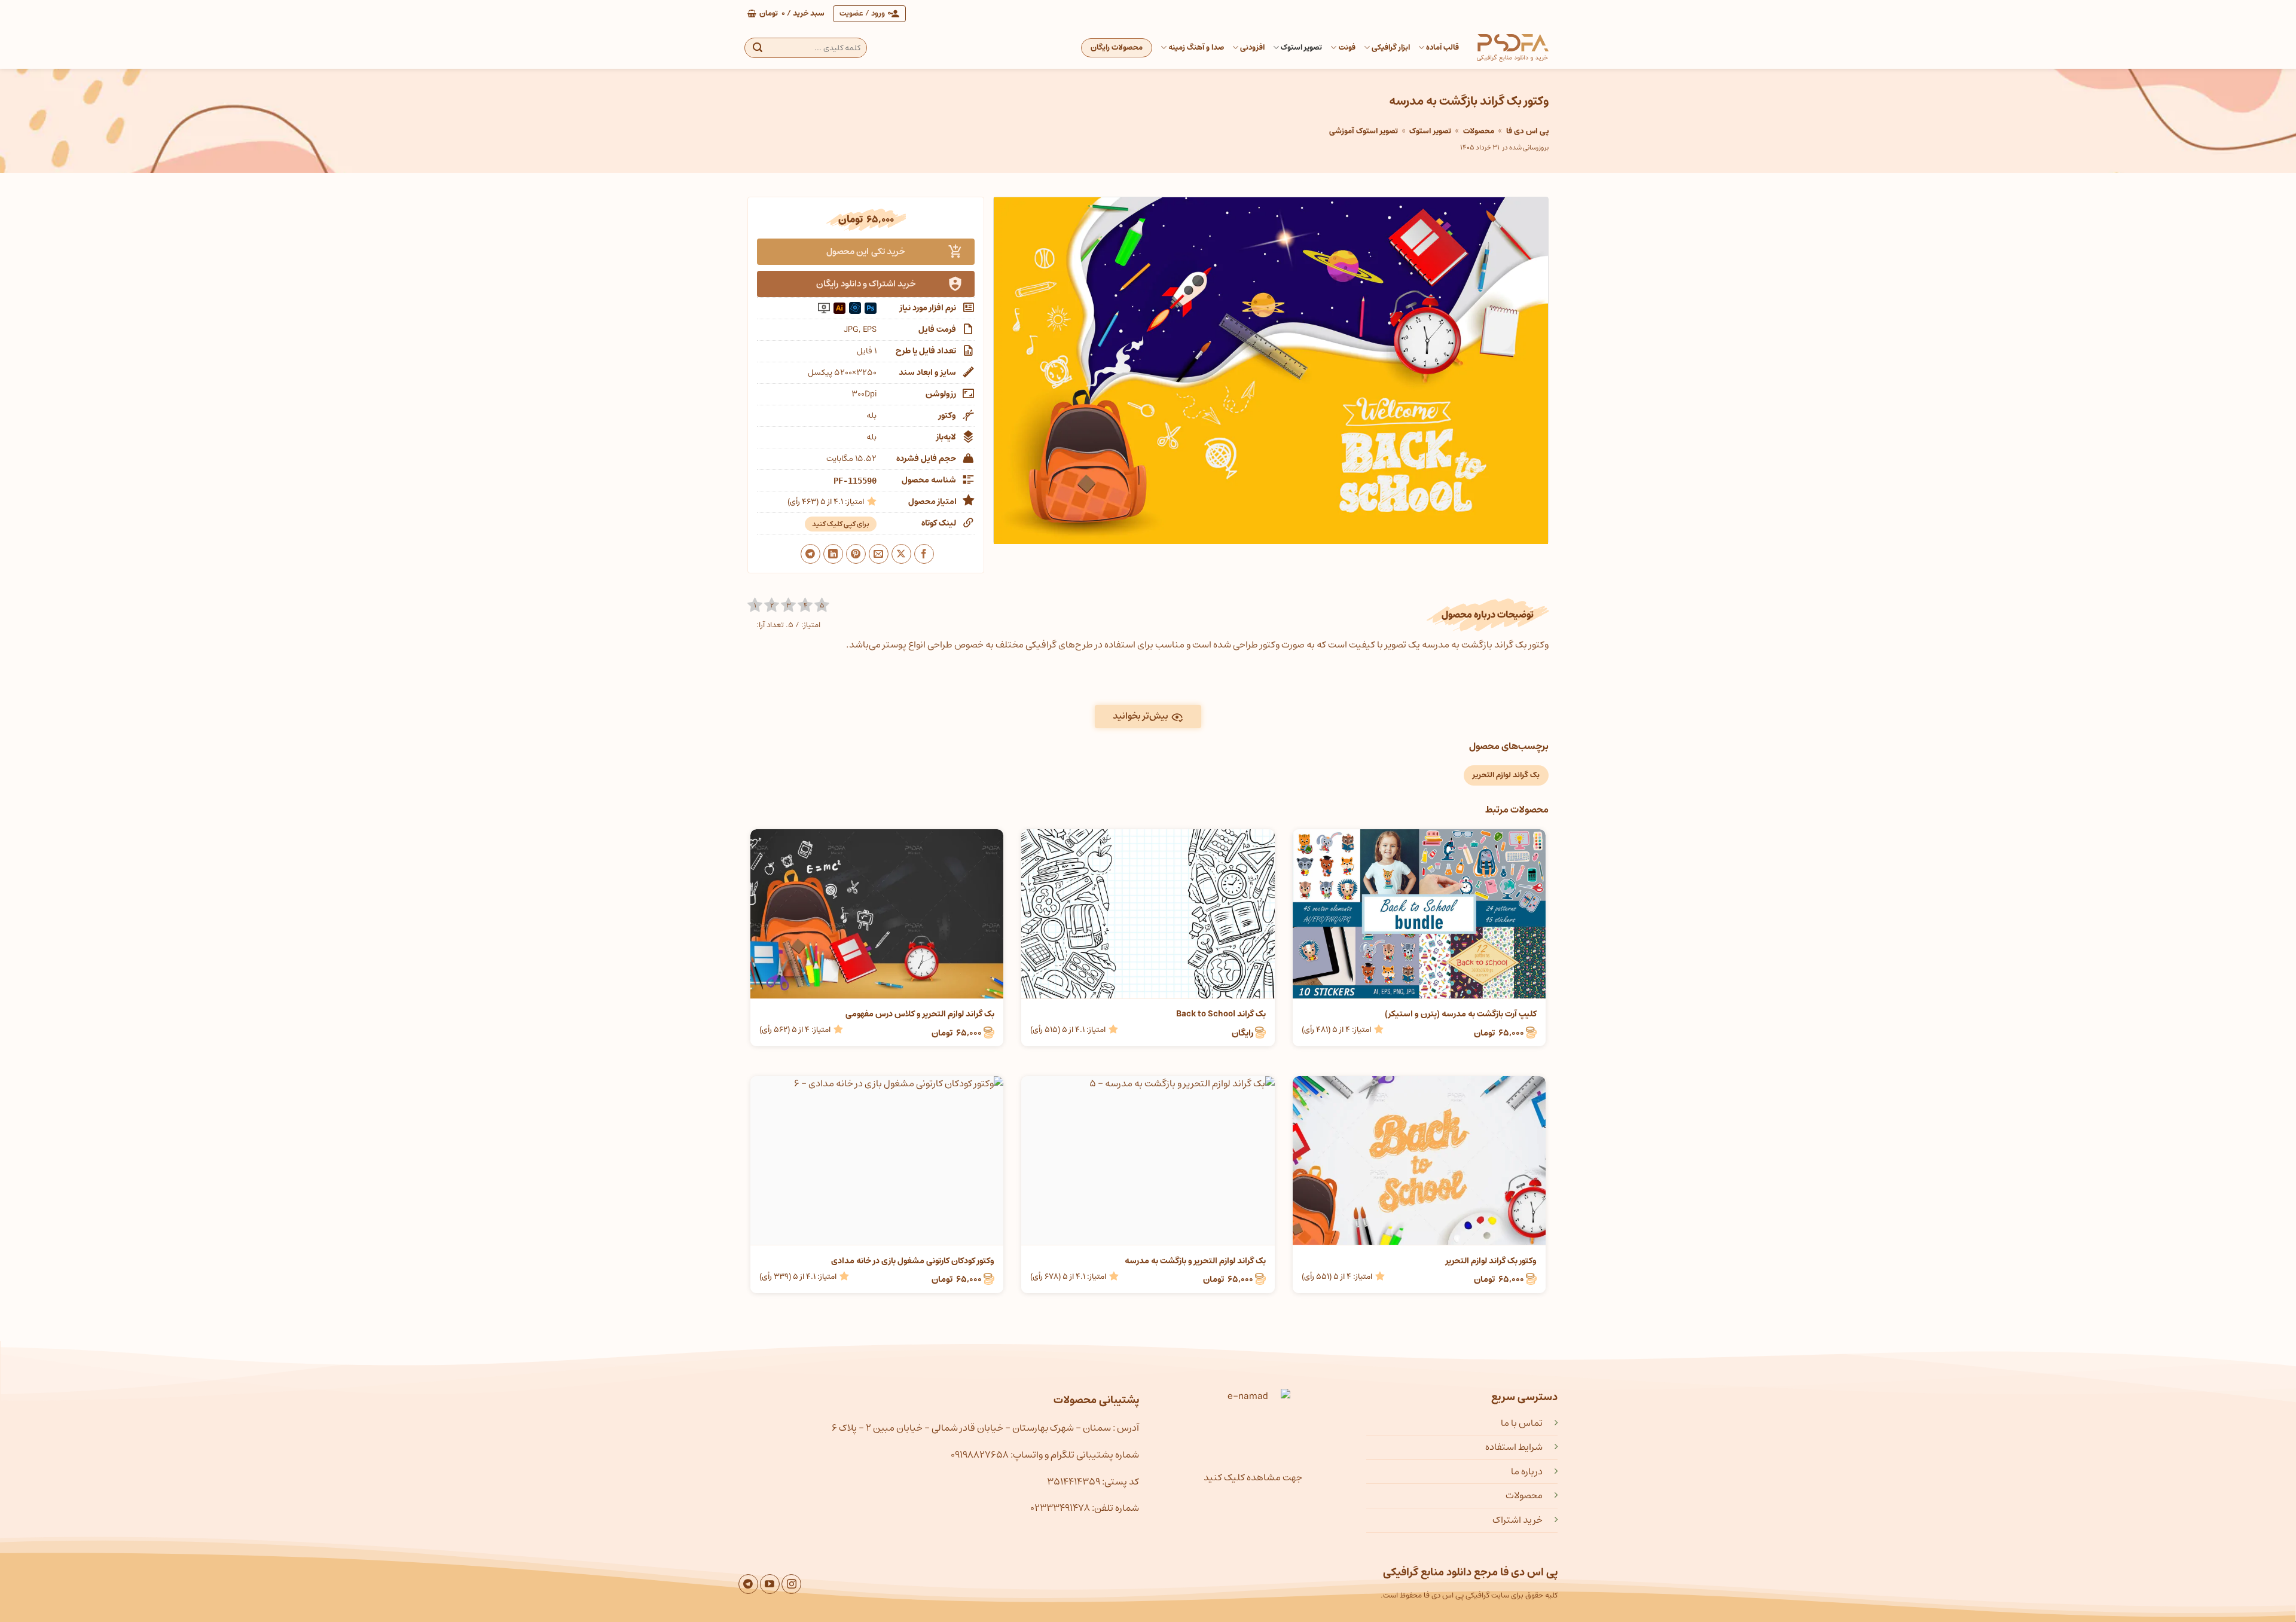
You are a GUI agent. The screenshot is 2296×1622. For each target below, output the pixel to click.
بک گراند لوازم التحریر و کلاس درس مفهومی (920, 1014)
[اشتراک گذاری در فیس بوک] (924, 554)
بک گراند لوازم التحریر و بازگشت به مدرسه (1195, 1261)
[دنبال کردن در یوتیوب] (770, 1584)
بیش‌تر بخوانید (1141, 716)
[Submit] (758, 48)
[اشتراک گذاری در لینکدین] (833, 554)
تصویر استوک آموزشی (1364, 131)
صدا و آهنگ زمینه (1196, 48)
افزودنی (1252, 48)
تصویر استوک (1301, 48)
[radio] (755, 605)
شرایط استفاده (1514, 1447)
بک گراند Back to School (1221, 1014)
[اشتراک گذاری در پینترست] (856, 554)
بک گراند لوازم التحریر (1506, 775)
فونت (1347, 48)
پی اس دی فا (1527, 131)
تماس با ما (1522, 1423)
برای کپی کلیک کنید (841, 524)
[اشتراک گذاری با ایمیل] (879, 554)
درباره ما (1527, 1471)
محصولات (1479, 131)
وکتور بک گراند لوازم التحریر (1491, 1261)
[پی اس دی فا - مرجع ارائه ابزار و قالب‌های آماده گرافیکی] (1513, 48)
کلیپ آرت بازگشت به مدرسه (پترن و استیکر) (1461, 1014)
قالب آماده (1442, 48)
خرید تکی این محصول (866, 251)
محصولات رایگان (1117, 48)
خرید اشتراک (1518, 1520)
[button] (786, 14)
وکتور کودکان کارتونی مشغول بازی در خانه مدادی (913, 1261)
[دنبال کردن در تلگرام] (748, 1584)
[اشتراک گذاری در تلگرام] (810, 554)
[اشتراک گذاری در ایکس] (901, 554)
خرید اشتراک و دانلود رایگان (866, 284)
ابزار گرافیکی (1391, 48)
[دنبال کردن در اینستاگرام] (791, 1584)
